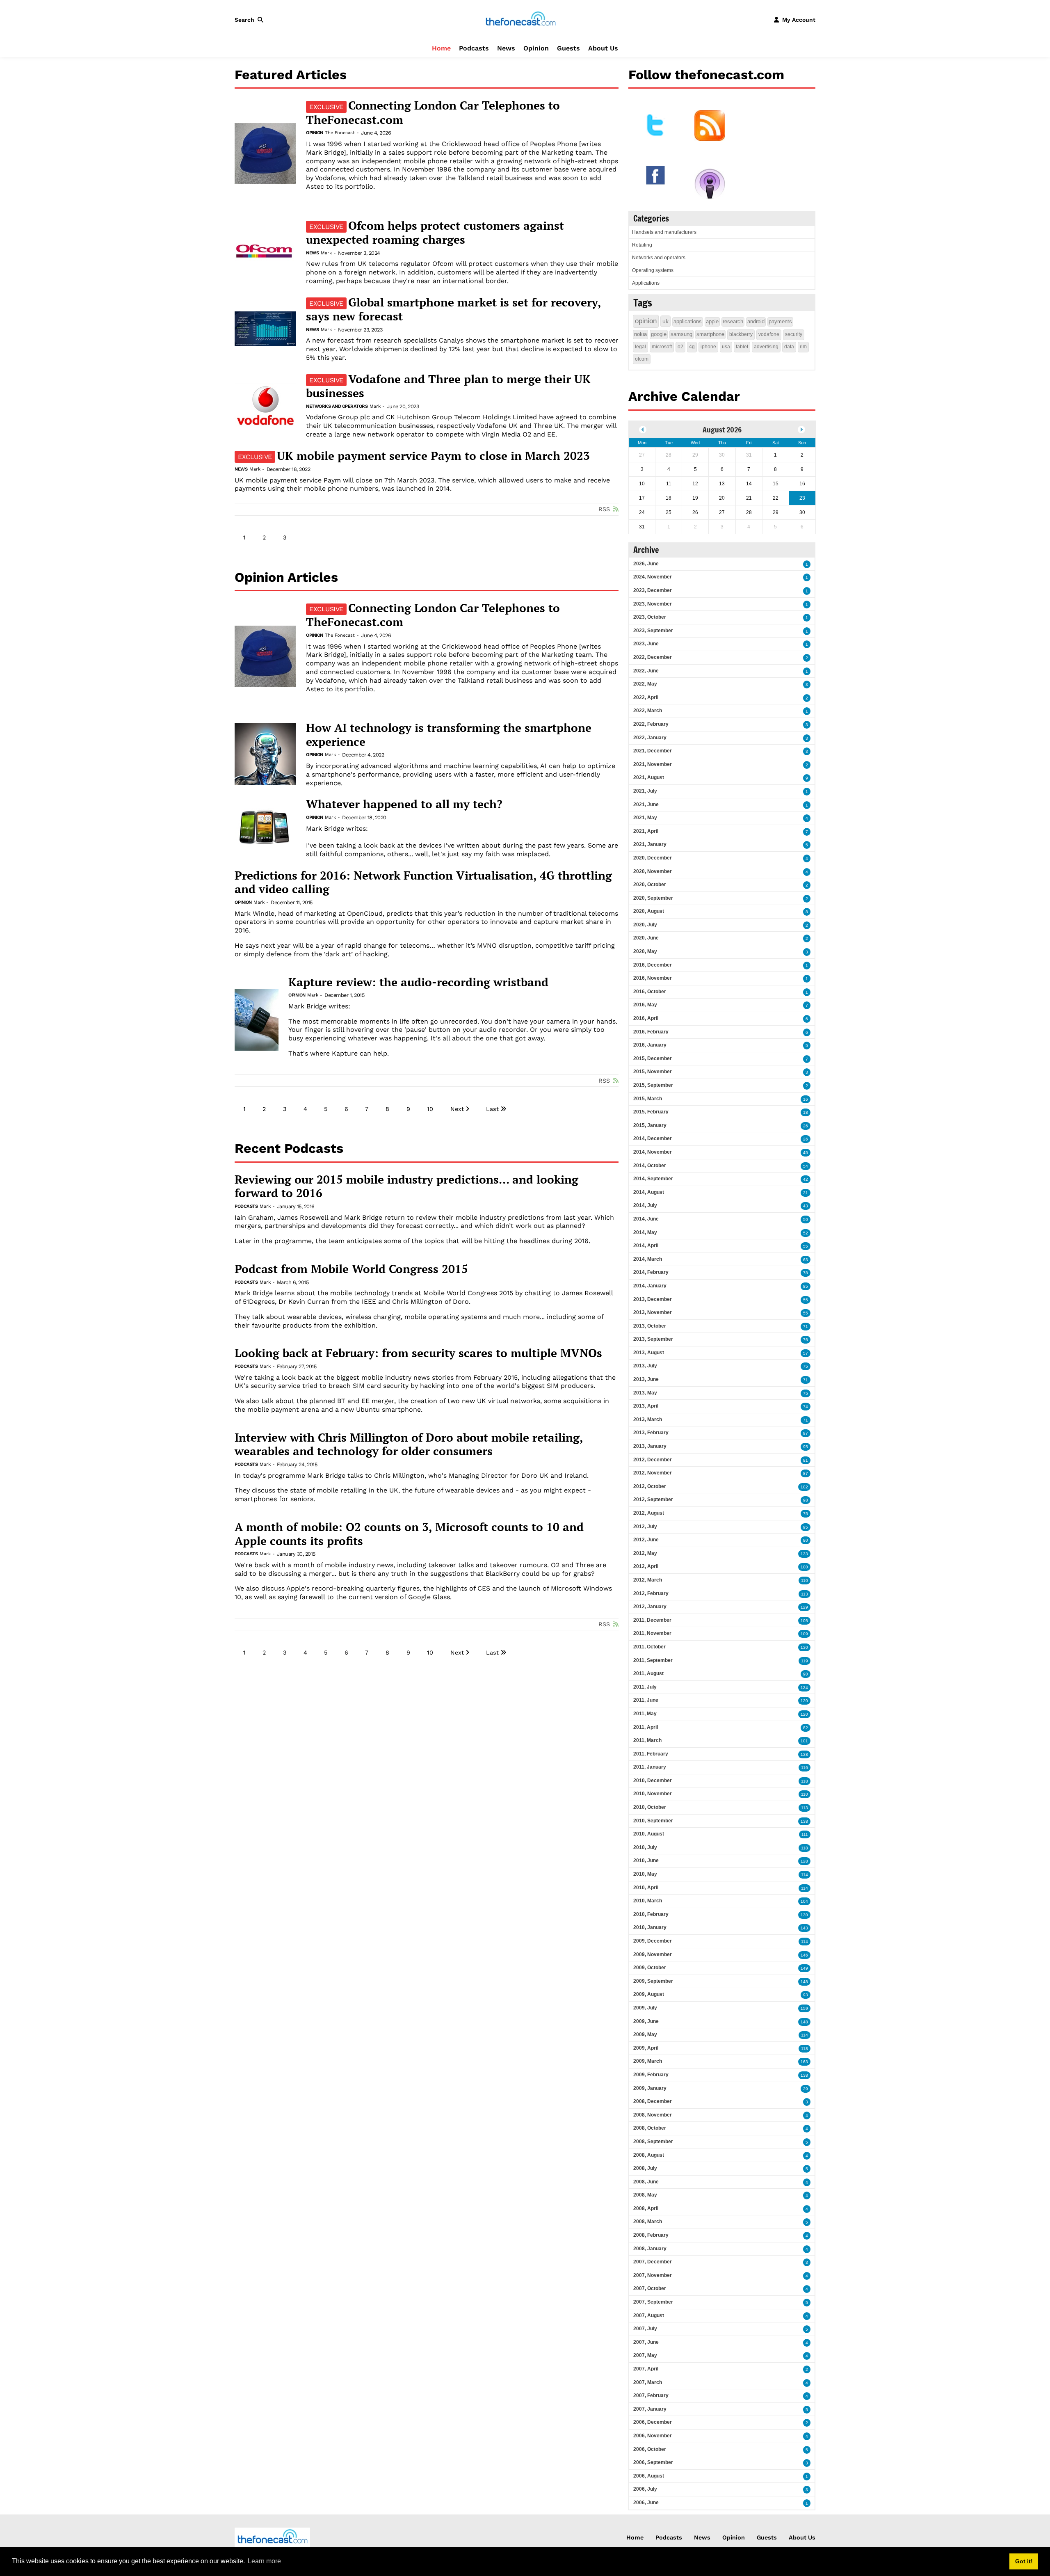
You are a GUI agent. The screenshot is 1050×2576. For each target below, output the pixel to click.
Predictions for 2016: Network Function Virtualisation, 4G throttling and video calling (423, 882)
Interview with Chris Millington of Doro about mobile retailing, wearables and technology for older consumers (409, 1444)
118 (805, 1781)
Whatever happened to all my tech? (404, 804)
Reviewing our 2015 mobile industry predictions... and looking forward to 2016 (406, 1186)
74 (806, 1407)
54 (806, 1166)
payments (780, 321)
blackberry (741, 334)
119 (805, 1661)
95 (806, 1447)
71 (806, 1327)
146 (804, 1955)
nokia (640, 334)
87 (806, 1473)
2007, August (649, 2315)
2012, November (653, 1473)
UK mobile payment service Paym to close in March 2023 (414, 456)
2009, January (650, 2088)
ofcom (642, 359)
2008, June (646, 2182)
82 (806, 1728)
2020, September (653, 898)
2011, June (646, 1700)
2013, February (651, 1433)
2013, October (650, 1326)
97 (806, 1433)
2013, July (645, 1366)
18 (806, 1112)
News (506, 48)
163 (804, 2062)
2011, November (652, 1633)
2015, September (653, 1085)
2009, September (653, 1981)
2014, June (646, 1219)
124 (804, 1688)
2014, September (653, 1179)
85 (806, 1286)
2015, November (653, 1072)
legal (640, 347)
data (789, 347)
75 (806, 1366)
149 (804, 1968)
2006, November (653, 2436)
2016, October (650, 992)
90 (806, 1674)
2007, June (646, 2342)
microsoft (662, 347)
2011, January (650, 1767)
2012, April (646, 1566)
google (659, 334)
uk (665, 321)
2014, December (653, 1138)
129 (804, 1607)
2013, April (646, 1406)
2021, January (650, 844)
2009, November (653, 1954)
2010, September (653, 1821)
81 (806, 1460)
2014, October (650, 1166)
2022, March (648, 711)
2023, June (646, 644)
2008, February (651, 2235)
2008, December (653, 2101)
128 (804, 1861)
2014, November (653, 1152)
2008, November (653, 2115)
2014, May (645, 1232)
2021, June (646, 805)
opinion (646, 321)
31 (806, 1193)
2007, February (651, 2395)
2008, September (653, 2142)
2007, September (653, 2302)
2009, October (650, 1968)
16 (806, 1099)
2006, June (646, 2503)
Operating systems (653, 270)
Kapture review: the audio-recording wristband (418, 982)
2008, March (648, 2222)
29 (806, 2089)
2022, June (646, 671)
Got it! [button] (1024, 2561)
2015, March (648, 1099)
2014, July (645, 1205)
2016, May (645, 1005)
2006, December (653, 2422)
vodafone (769, 334)
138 (804, 1754)
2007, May (645, 2355)
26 (806, 1126)
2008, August (649, 2155)
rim (803, 347)
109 (804, 1634)
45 (806, 1153)
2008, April (646, 2208)
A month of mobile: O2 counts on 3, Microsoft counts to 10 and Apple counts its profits (409, 1534)
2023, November (653, 604)
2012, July (645, 1527)
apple (712, 321)
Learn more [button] (264, 2561)
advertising (766, 347)
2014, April (646, 1246)
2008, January (650, 2249)
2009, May (645, 2034)
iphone (708, 347)
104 (804, 1901)
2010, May (645, 1874)
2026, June (646, 564)
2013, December (653, 1299)
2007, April (646, 2369)
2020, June (646, 938)
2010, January (650, 1927)
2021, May (645, 818)
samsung (681, 334)
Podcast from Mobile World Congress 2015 (351, 1269)
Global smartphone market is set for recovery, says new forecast (453, 309)
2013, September (653, 1339)
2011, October (649, 1647)
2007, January (650, 2409)
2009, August (649, 1994)
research (733, 321)
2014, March (648, 1259)
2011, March (647, 1740)
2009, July (645, 2008)
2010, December (653, 1781)
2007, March (648, 2382)
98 (806, 1500)
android (756, 321)
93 (806, 1995)
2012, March (648, 1580)
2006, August (649, 2476)
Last (492, 1109)
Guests (568, 48)
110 (805, 1581)
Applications (646, 283)
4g (692, 347)
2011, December (652, 1620)
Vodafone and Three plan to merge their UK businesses (448, 386)
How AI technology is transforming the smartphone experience (449, 735)
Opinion (536, 48)
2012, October (650, 1486)
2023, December (653, 590)
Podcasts (474, 48)
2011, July (645, 1687)
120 (804, 1701)
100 (804, 1567)
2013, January (650, 1446)
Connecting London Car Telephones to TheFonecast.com (433, 112)
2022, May (645, 684)
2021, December (653, 751)
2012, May (645, 1553)
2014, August (649, 1192)
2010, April (646, 1888)
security (794, 334)
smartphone (710, 334)
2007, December (653, 2262)
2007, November (653, 2275)
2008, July (645, 2168)
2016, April (646, 1018)
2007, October (650, 2288)
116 (805, 1768)
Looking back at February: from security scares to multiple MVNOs (418, 1353)
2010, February (651, 1914)
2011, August (648, 1673)
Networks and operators (337, 406)
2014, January (650, 1286)
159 (804, 2008)
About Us (603, 48)
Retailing (642, 245)
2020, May (645, 951)
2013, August (649, 1353)
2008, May (645, 2195)
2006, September (653, 2462)
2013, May (645, 1393)
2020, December (653, 858)
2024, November (653, 577)
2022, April (646, 697)
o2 (680, 347)
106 (804, 1621)
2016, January (650, 1045)
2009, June (646, 2021)
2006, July (645, 2489)
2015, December (653, 1058)
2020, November (653, 871)
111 (805, 1834)
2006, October (650, 2449)
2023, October (650, 617)
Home (441, 48)
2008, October (650, 2128)
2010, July (645, 1847)
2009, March (648, 2061)
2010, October (650, 1807)
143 (804, 1928)
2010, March (648, 1901)
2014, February (651, 1272)
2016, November (653, 978)
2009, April (646, 2048)
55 (806, 1246)
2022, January (650, 738)
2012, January (650, 1607)
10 (430, 1109)
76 (806, 1340)
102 (804, 1487)
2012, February (651, 1593)
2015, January (650, 1125)
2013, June (646, 1379)
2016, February (651, 1032)
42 (806, 1179)
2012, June (646, 1540)
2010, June (646, 1861)
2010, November (653, 1794)
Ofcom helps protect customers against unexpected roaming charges (435, 233)
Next (457, 1109)
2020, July (645, 925)
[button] (251, 20)
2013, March (648, 1419)
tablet (742, 347)
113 (805, 1594)
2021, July (645, 791)
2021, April (646, 831)
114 (805, 1875)
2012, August (649, 1513)
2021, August (649, 777)
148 (804, 1982)
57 (806, 1353)
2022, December (653, 657)
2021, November (653, 764)
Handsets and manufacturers (664, 232)
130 (804, 1647)
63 (806, 1260)
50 (806, 1219)
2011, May (645, 1714)
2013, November (653, 1312)
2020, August (649, 911)
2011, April (646, 1727)
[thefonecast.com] (520, 19)
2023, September (653, 631)
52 (806, 1233)
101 (804, 1741)
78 (806, 1273)
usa (726, 347)
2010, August (649, 1834)
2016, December (653, 965)
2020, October (650, 885)
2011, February (651, 1754)
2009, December (653, 1941)
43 (806, 1206)
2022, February (651, 724)
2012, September (653, 1499)
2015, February (651, 1112)
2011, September (653, 1660)
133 (804, 1554)
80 (806, 1540)
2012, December (653, 1460)
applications (688, 321)
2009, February (651, 2075)
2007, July (645, 2329)
